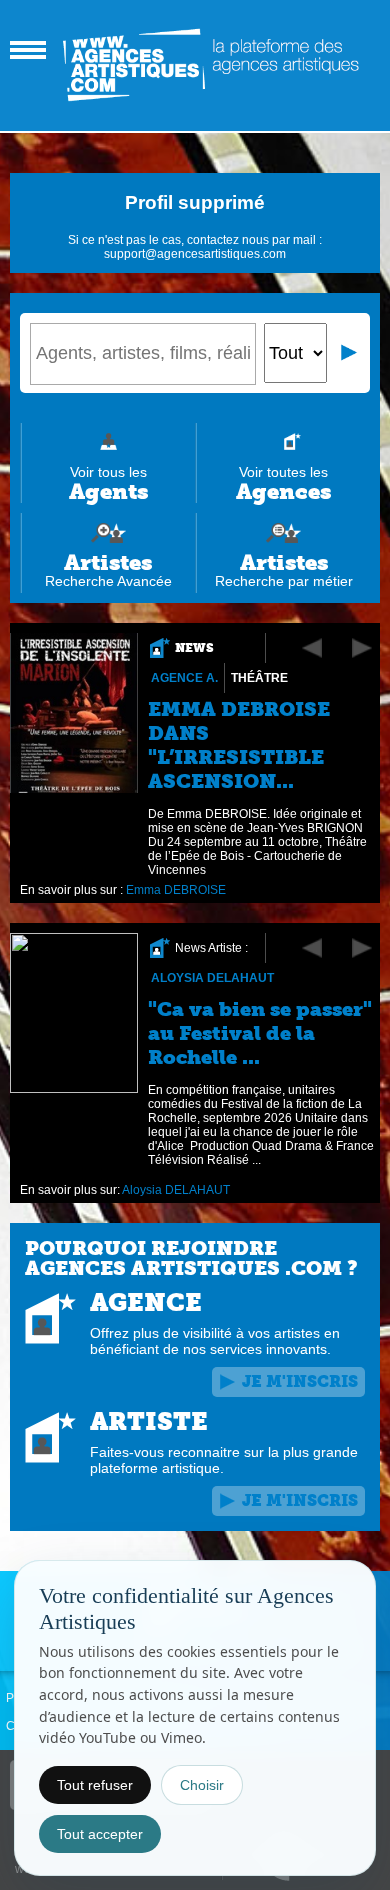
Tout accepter (100, 1834)
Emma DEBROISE (176, 890)
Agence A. (184, 678)
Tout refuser (95, 1785)
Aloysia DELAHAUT (212, 978)
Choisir (202, 1785)
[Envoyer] (350, 353)
